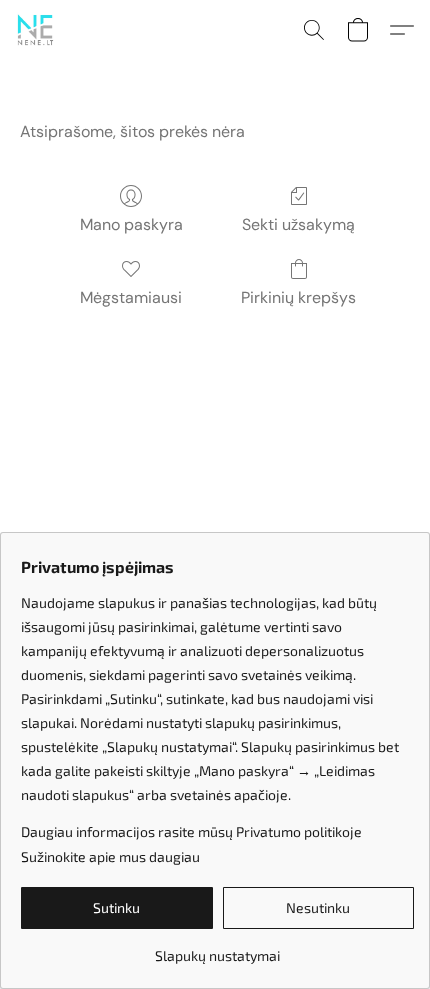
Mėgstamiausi (131, 297)
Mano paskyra (131, 224)
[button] (36, 30)
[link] (217, 948)
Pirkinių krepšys (298, 297)
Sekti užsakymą (298, 224)
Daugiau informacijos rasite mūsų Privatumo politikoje (191, 831)
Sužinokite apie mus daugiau (110, 856)
